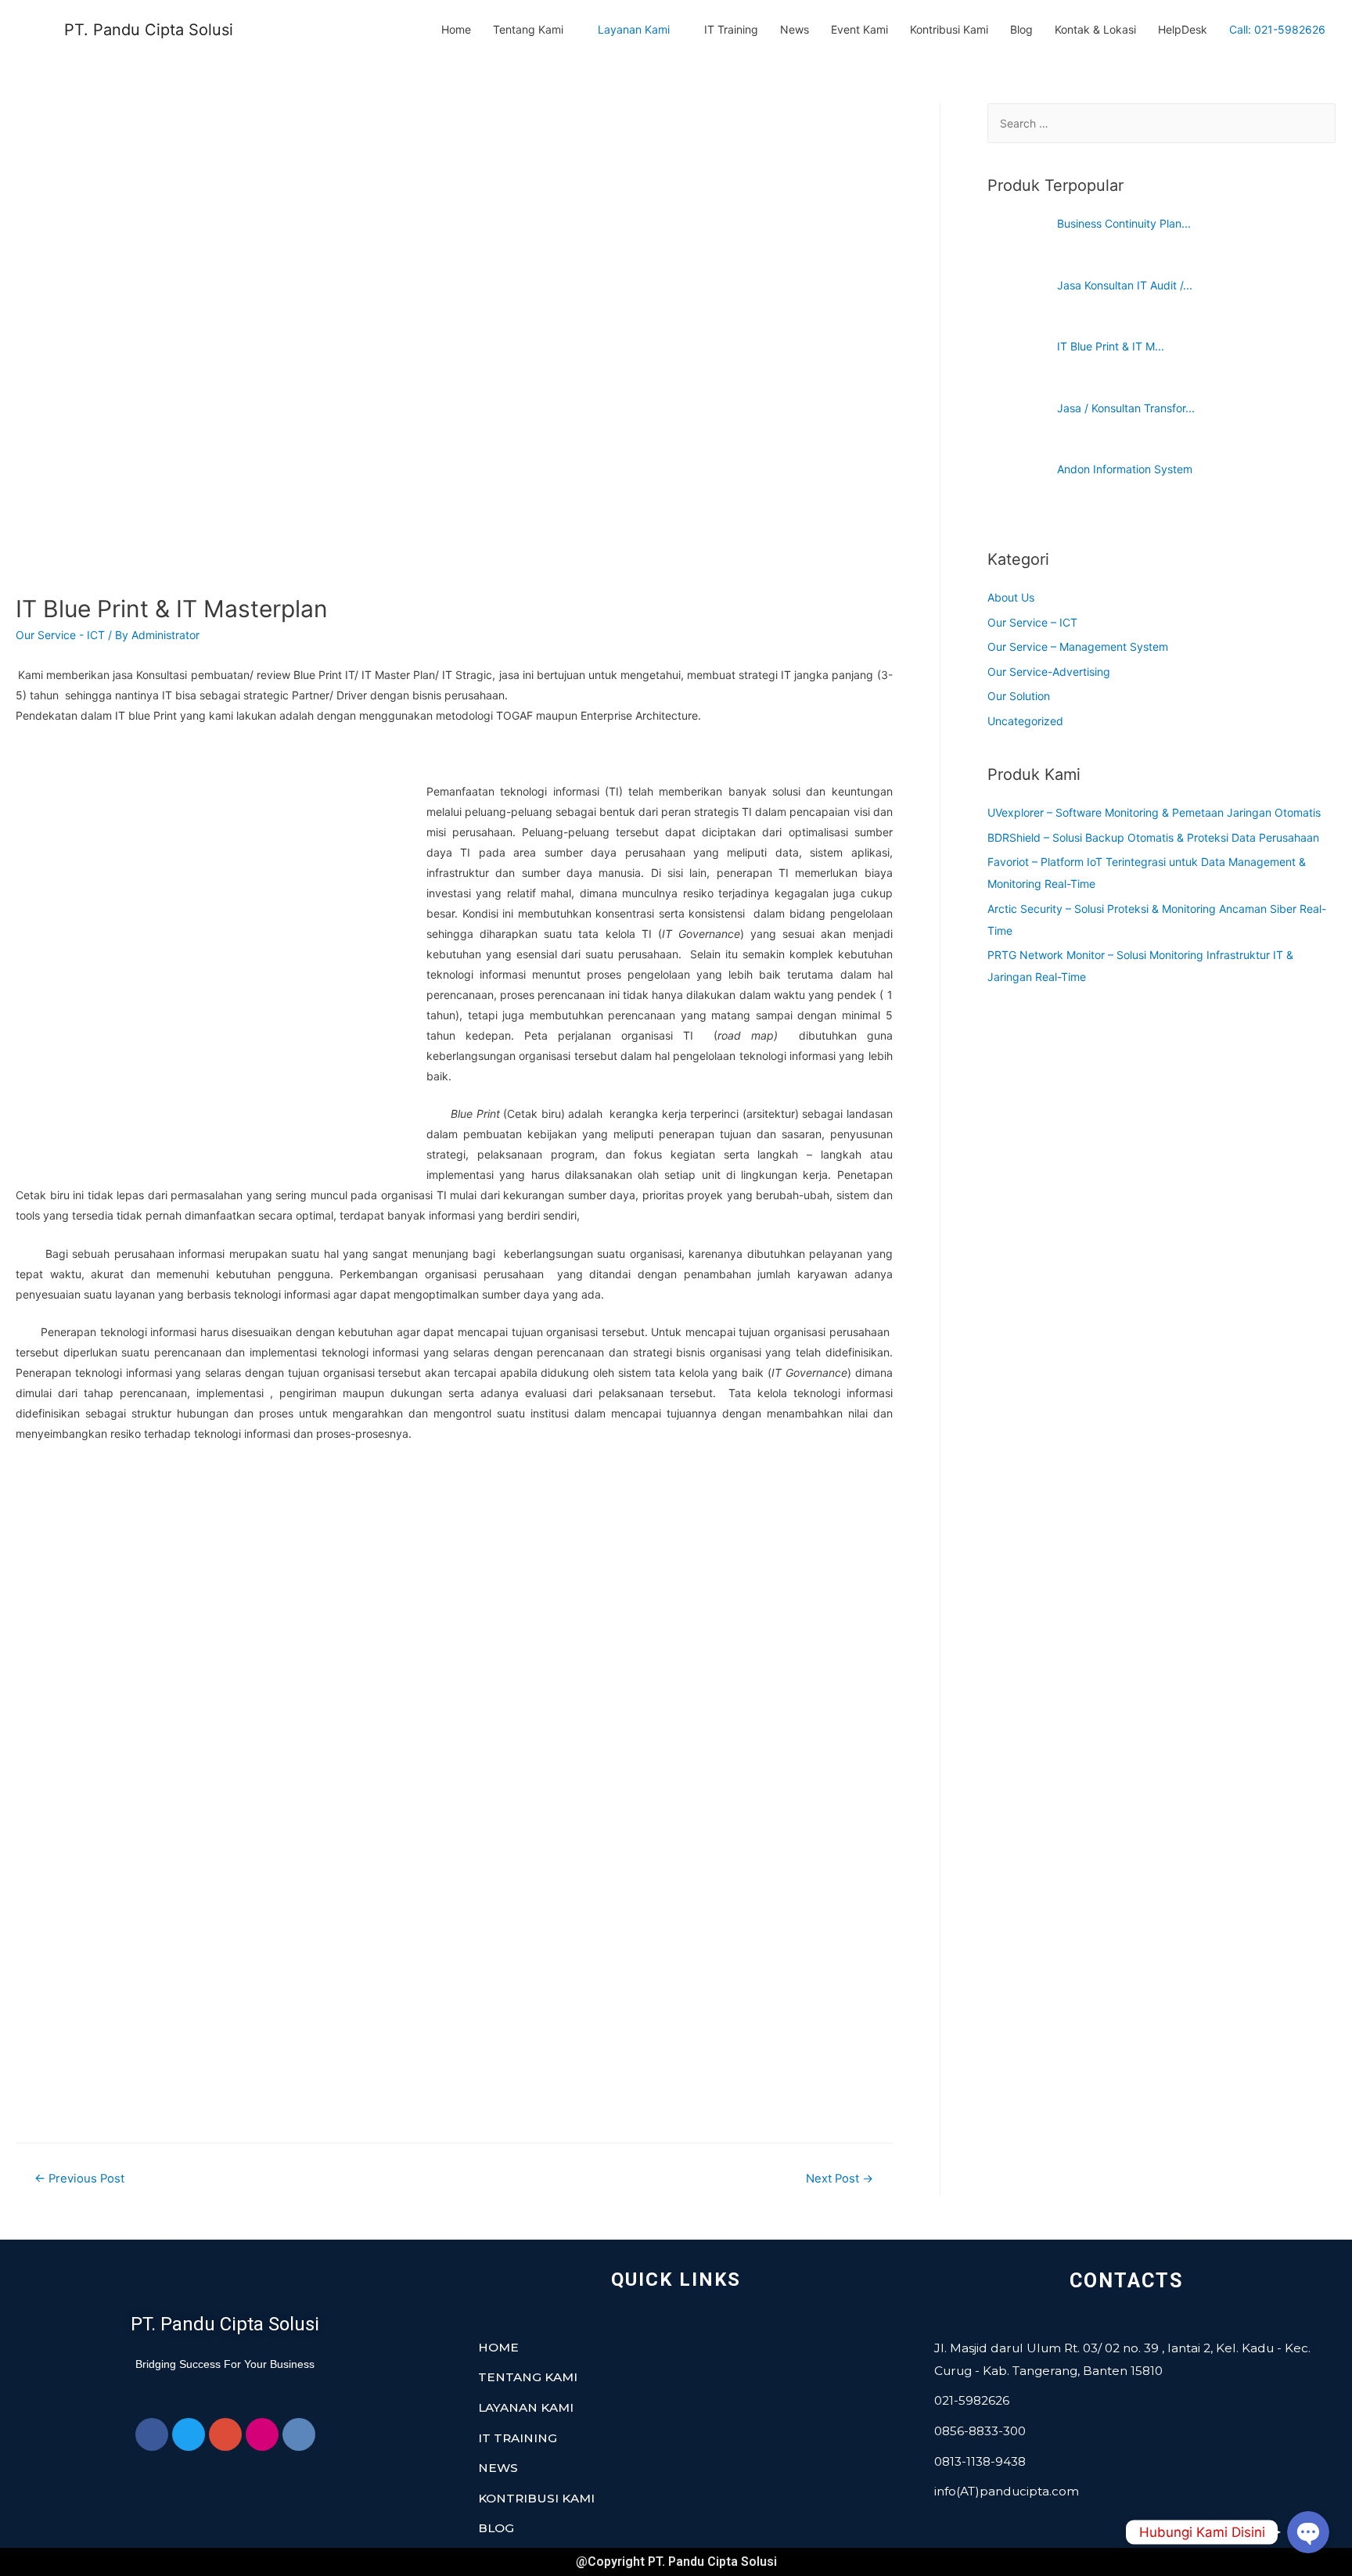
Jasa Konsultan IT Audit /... (1125, 285)
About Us (1011, 597)
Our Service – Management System (1078, 647)
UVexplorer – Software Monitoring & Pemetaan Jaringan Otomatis (1154, 812)
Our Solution (1019, 696)
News (795, 29)
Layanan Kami (634, 29)
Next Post (840, 2179)
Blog (1021, 29)
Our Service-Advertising (1049, 672)
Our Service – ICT (1032, 622)
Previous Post (79, 2179)
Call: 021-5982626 (1277, 30)
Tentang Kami (528, 29)
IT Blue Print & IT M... (1111, 346)
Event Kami (859, 29)
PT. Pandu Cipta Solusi (149, 30)
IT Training (731, 29)
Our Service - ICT (60, 635)
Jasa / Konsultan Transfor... (1126, 408)
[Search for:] (1161, 123)
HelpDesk (1183, 29)
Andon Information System (1125, 469)
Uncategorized (1025, 721)
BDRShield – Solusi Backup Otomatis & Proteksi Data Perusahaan (1153, 837)
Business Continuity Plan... (1124, 223)
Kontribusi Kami (949, 29)
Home (456, 29)
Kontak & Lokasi (1095, 29)
